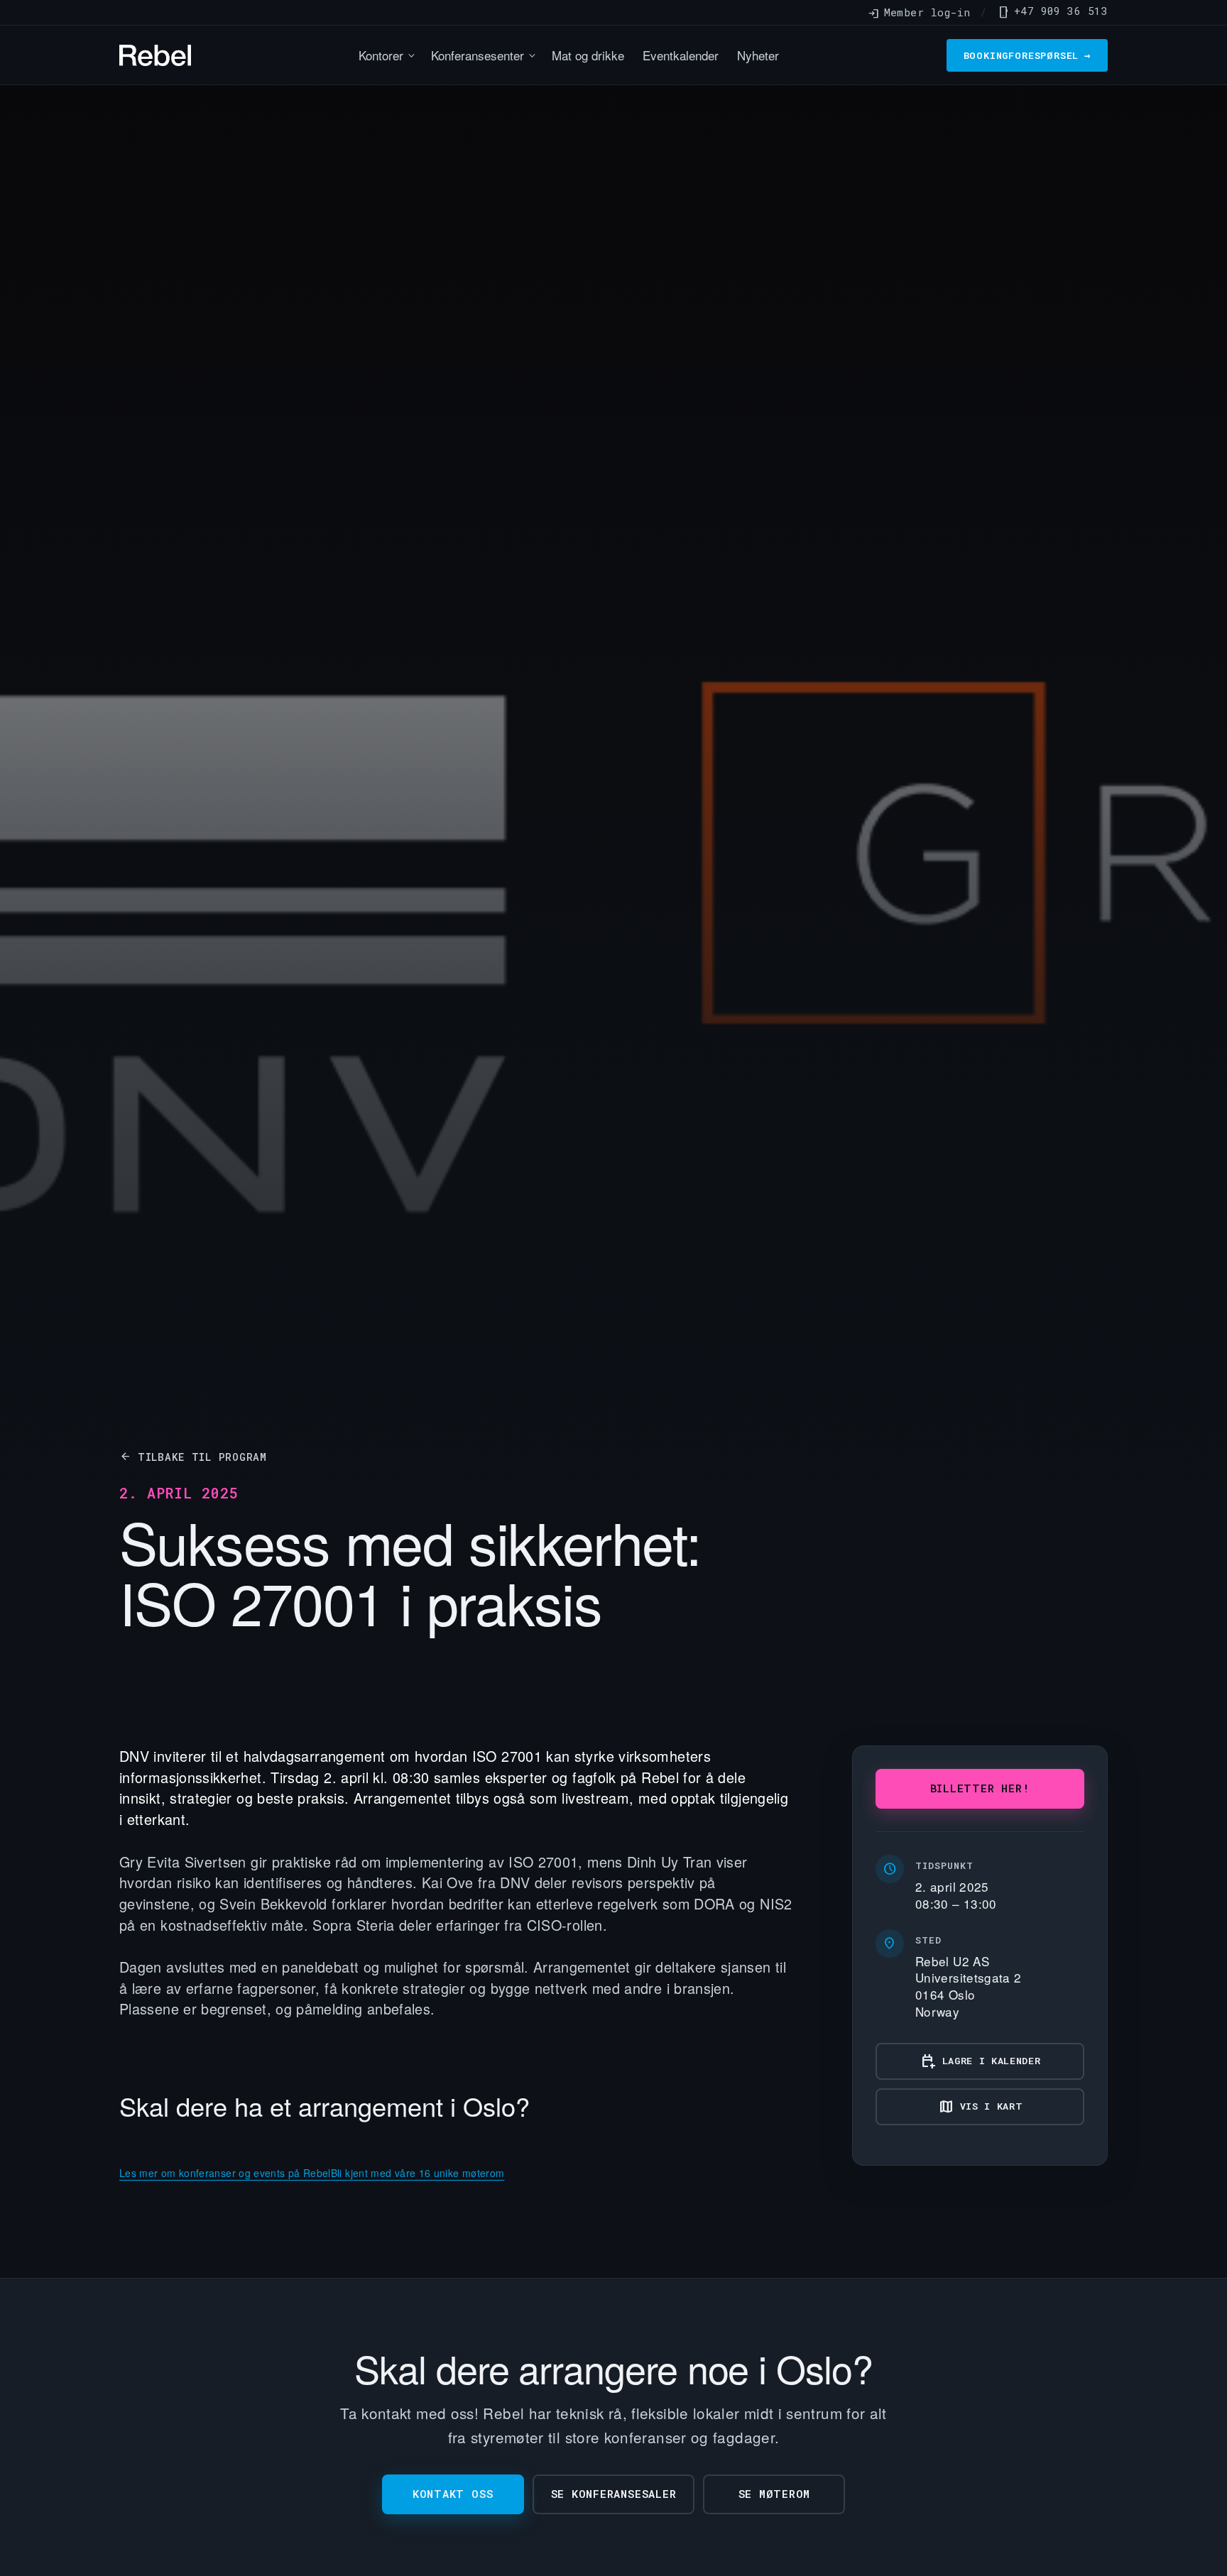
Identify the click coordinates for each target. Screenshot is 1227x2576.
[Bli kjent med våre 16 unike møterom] (418, 2150)
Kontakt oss (453, 2494)
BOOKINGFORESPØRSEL (1027, 55)
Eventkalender (681, 55)
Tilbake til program (193, 1457)
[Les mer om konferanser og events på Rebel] (225, 2150)
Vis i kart (980, 2107)
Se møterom (775, 2494)
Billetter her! (980, 1788)
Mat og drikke (588, 55)
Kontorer (381, 55)
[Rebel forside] (155, 55)
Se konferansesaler (614, 2494)
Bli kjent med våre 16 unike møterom (418, 2173)
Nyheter (758, 55)
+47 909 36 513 (1052, 11)
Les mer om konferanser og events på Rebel (225, 2173)
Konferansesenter (478, 55)
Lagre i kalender (980, 2061)
